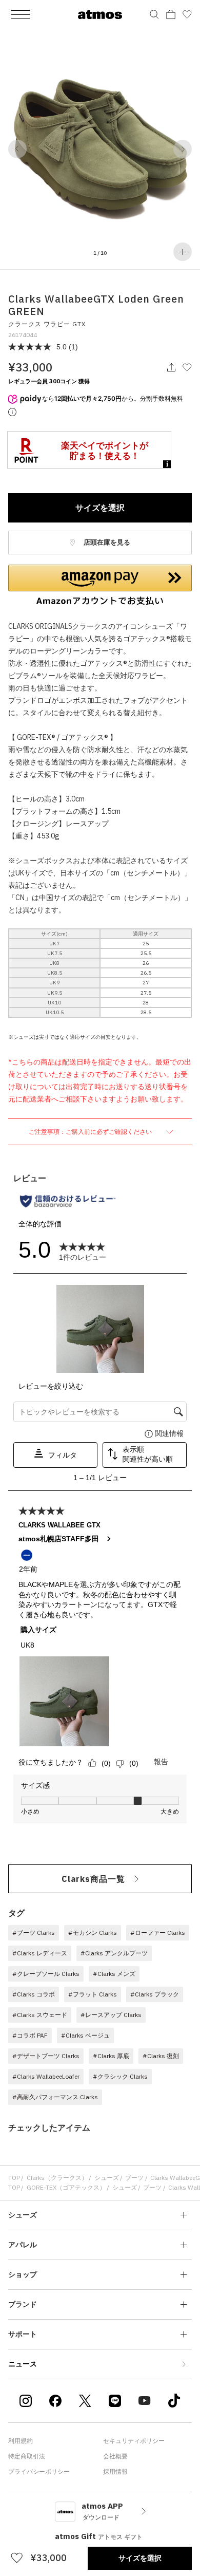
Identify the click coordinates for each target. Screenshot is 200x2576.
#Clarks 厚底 (111, 2056)
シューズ (107, 2178)
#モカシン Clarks (93, 1933)
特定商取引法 (27, 2456)
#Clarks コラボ (34, 1994)
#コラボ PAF (30, 2035)
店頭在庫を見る (106, 542)
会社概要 (115, 2456)
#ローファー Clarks (158, 1933)
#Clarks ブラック (155, 1994)
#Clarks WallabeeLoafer (46, 2076)
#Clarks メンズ (114, 1974)
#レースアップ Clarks (111, 2015)
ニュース (23, 2364)
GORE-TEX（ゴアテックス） (66, 2187)
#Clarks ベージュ (85, 2035)
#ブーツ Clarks (34, 1933)
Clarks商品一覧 (93, 1879)
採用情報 (115, 2471)
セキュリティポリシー (134, 2441)
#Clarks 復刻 (161, 2056)
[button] (17, 149)
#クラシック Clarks (120, 2076)
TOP (14, 2178)
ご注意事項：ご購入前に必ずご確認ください (91, 1132)
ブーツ (134, 2178)
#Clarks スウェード (40, 2015)
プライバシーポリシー (39, 2471)
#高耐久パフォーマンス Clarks (55, 2097)
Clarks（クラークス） (57, 2178)
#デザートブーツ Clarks (46, 2056)
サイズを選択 (100, 508)
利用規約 (21, 2441)
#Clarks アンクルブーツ (114, 1953)
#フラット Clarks (93, 1994)
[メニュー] (21, 14)
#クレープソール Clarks (46, 1974)
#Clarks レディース (40, 1953)
